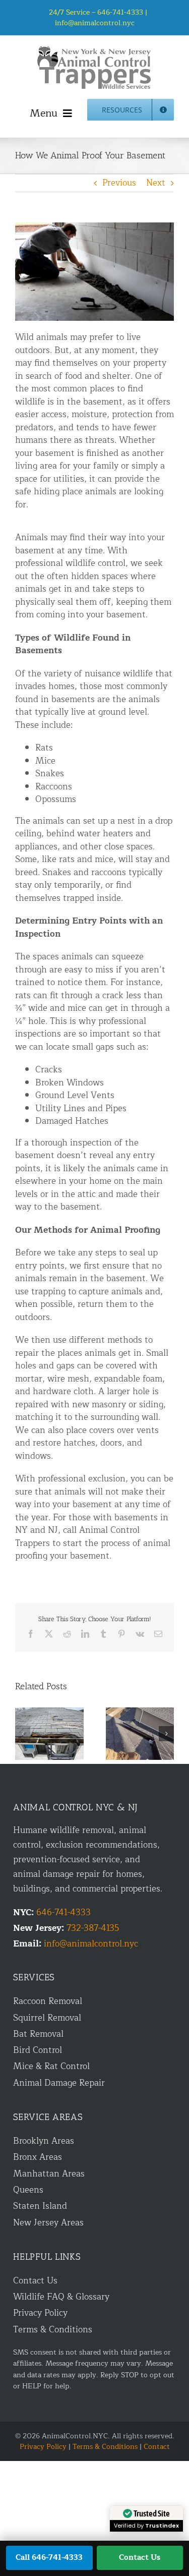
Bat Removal (38, 2034)
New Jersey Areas (48, 2223)
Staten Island (40, 2206)
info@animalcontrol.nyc (95, 23)
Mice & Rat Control (51, 2066)
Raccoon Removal (48, 2001)
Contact (157, 2447)
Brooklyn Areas (44, 2141)
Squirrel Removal (47, 2018)
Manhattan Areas (49, 2174)
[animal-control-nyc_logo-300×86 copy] (95, 50)
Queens (28, 2190)
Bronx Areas (38, 2157)
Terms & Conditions (53, 2330)
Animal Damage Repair (59, 2083)
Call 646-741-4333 (49, 2558)
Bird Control (38, 2050)
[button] (23, 1734)
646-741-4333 (64, 1912)
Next (156, 183)
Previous (119, 183)
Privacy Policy (40, 2313)
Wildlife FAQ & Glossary (61, 2297)
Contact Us (35, 2281)
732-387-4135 (93, 1928)
